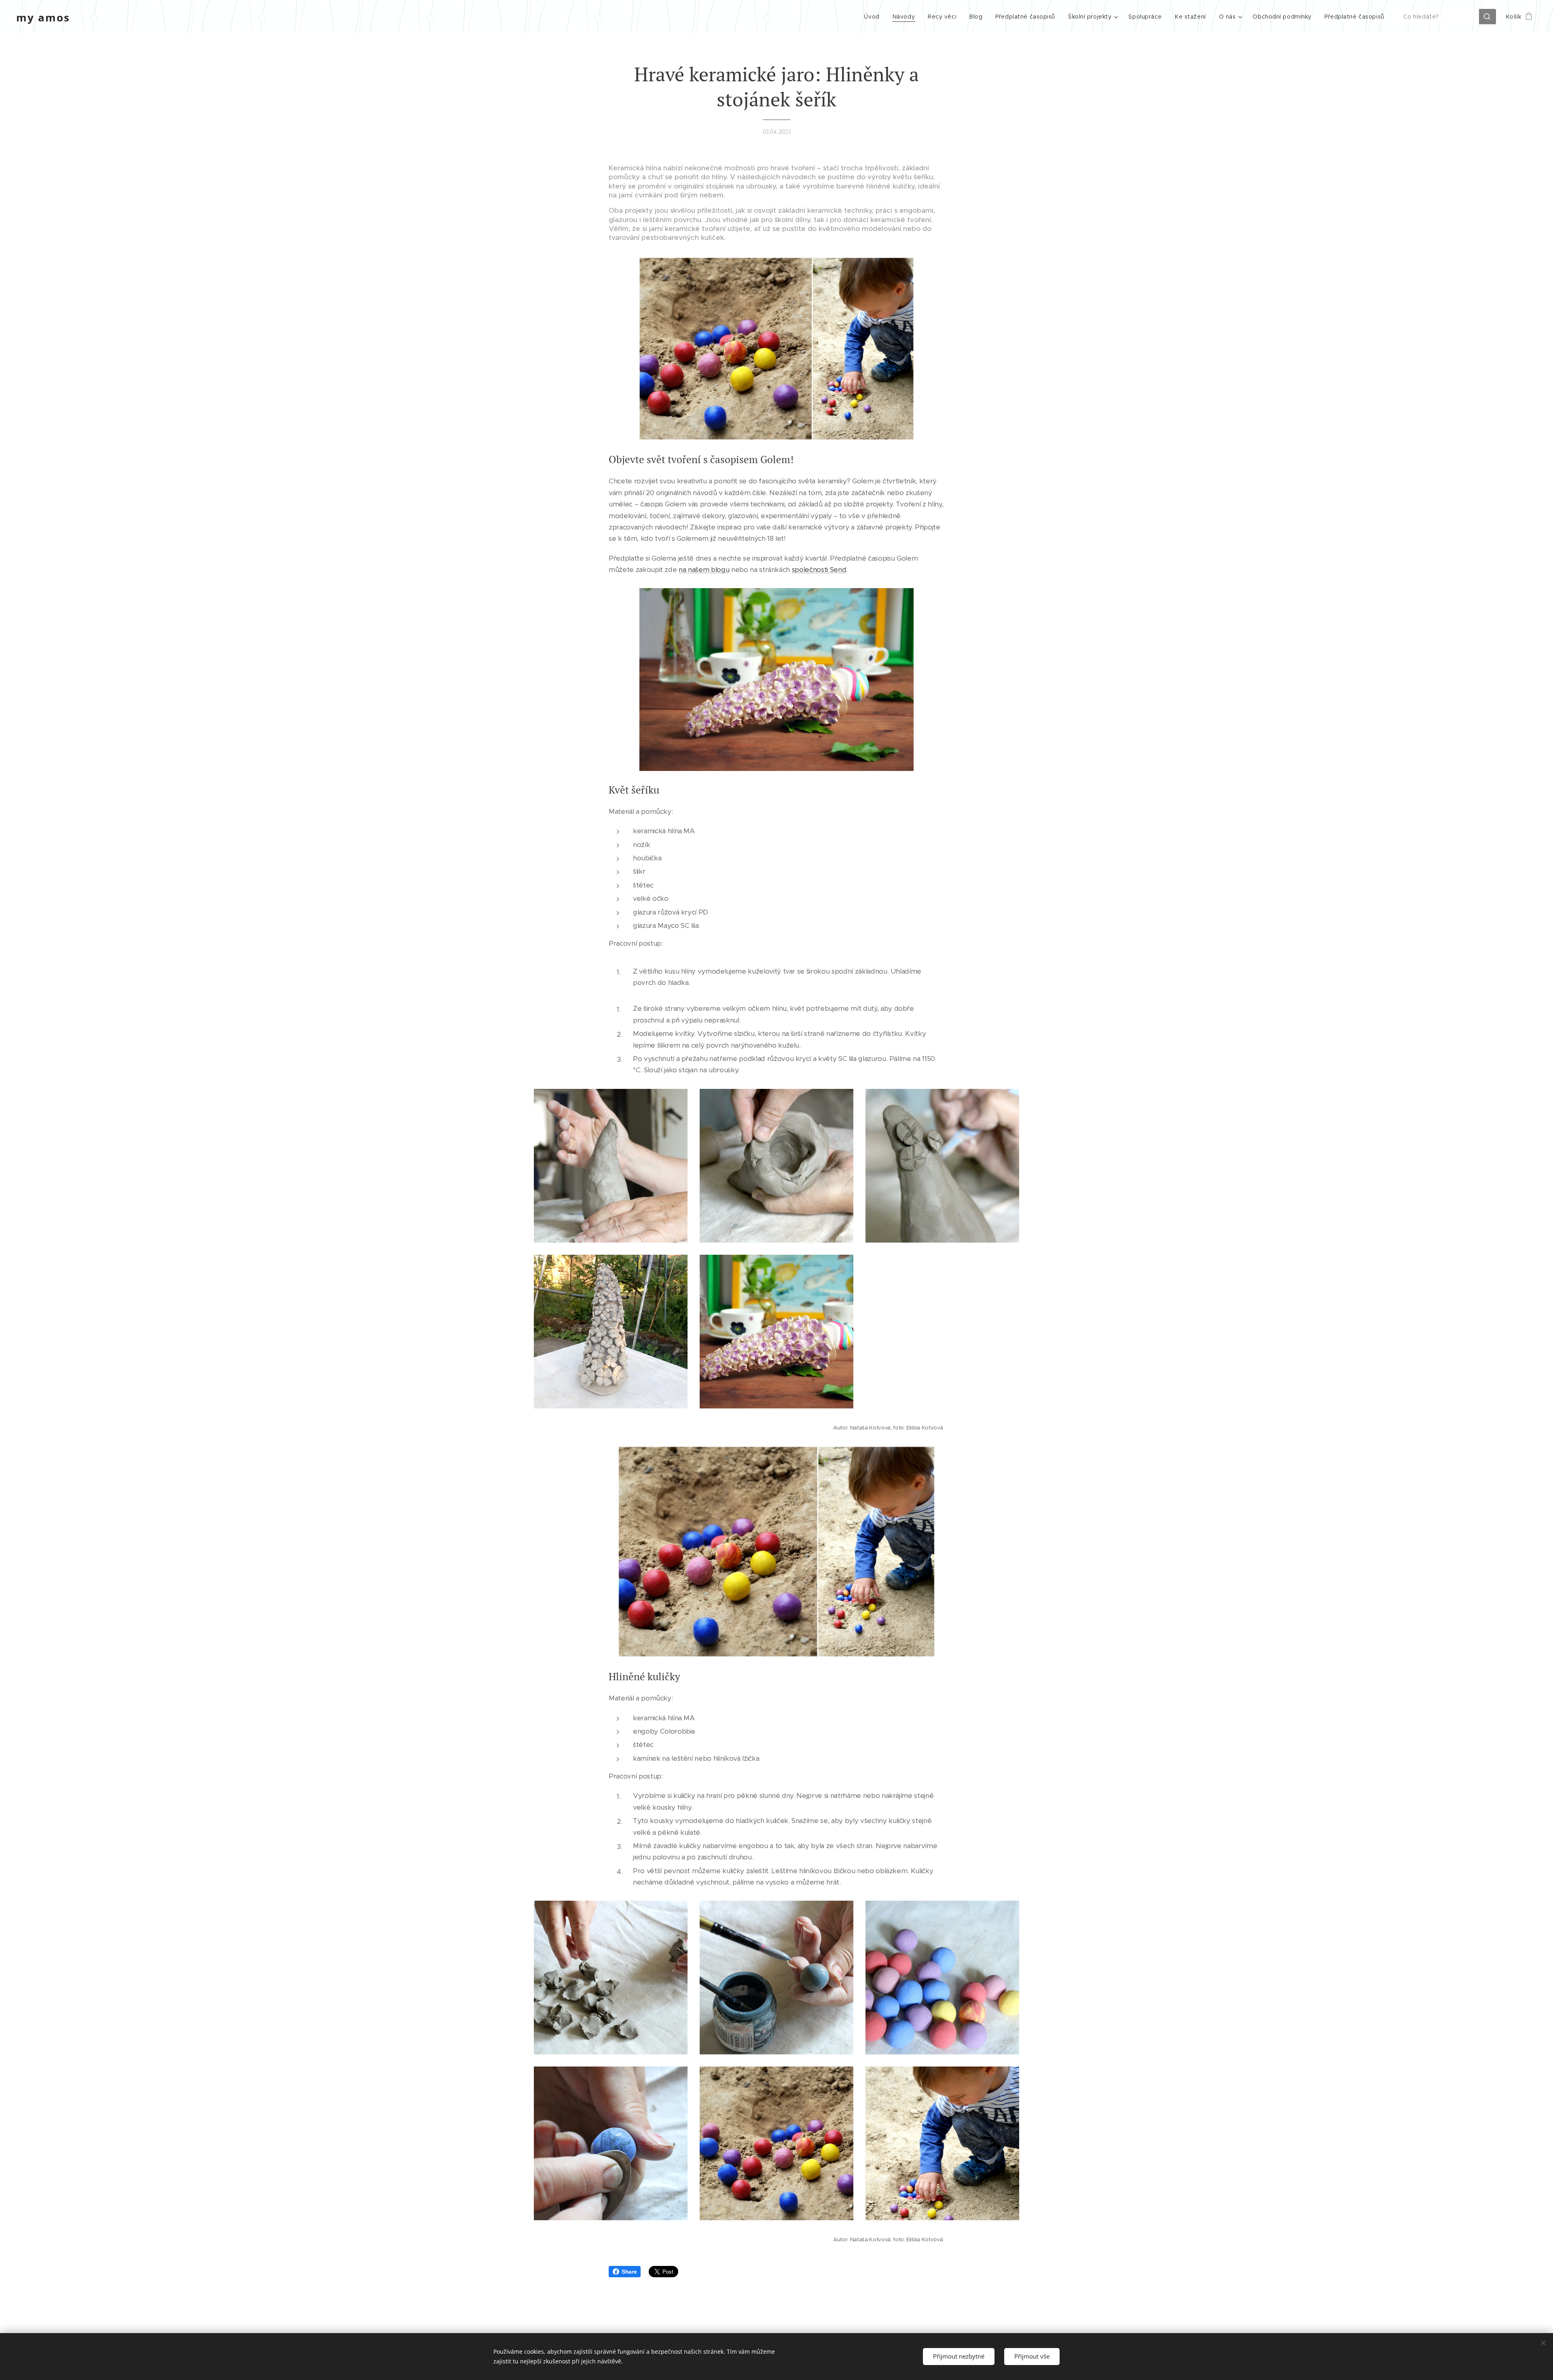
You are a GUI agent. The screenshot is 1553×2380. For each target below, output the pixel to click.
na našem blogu (704, 570)
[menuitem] (874, 17)
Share (629, 2272)
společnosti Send (819, 570)
